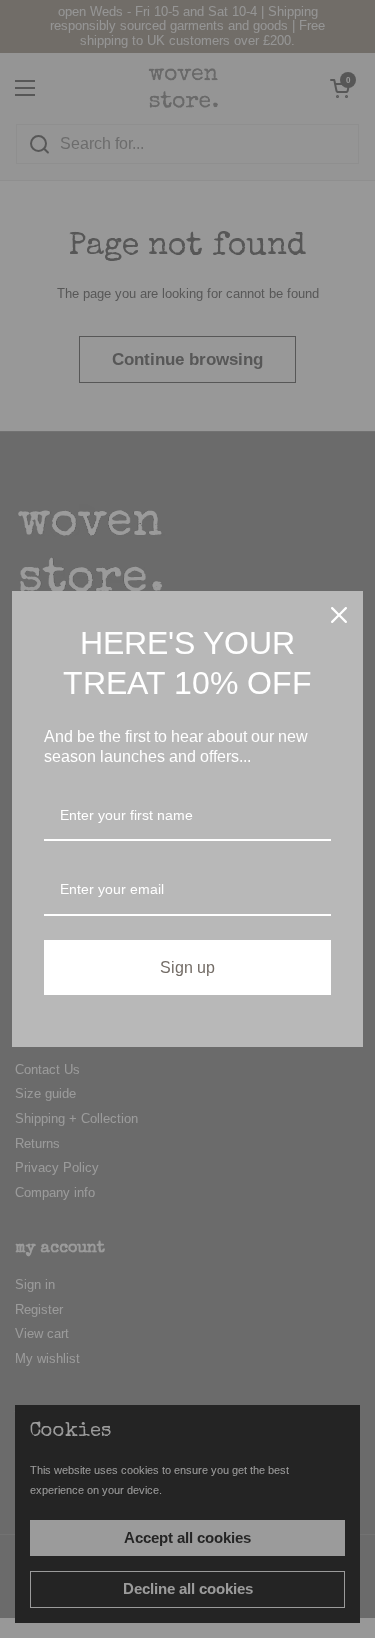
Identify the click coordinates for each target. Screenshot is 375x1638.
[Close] (339, 615)
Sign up (187, 967)
